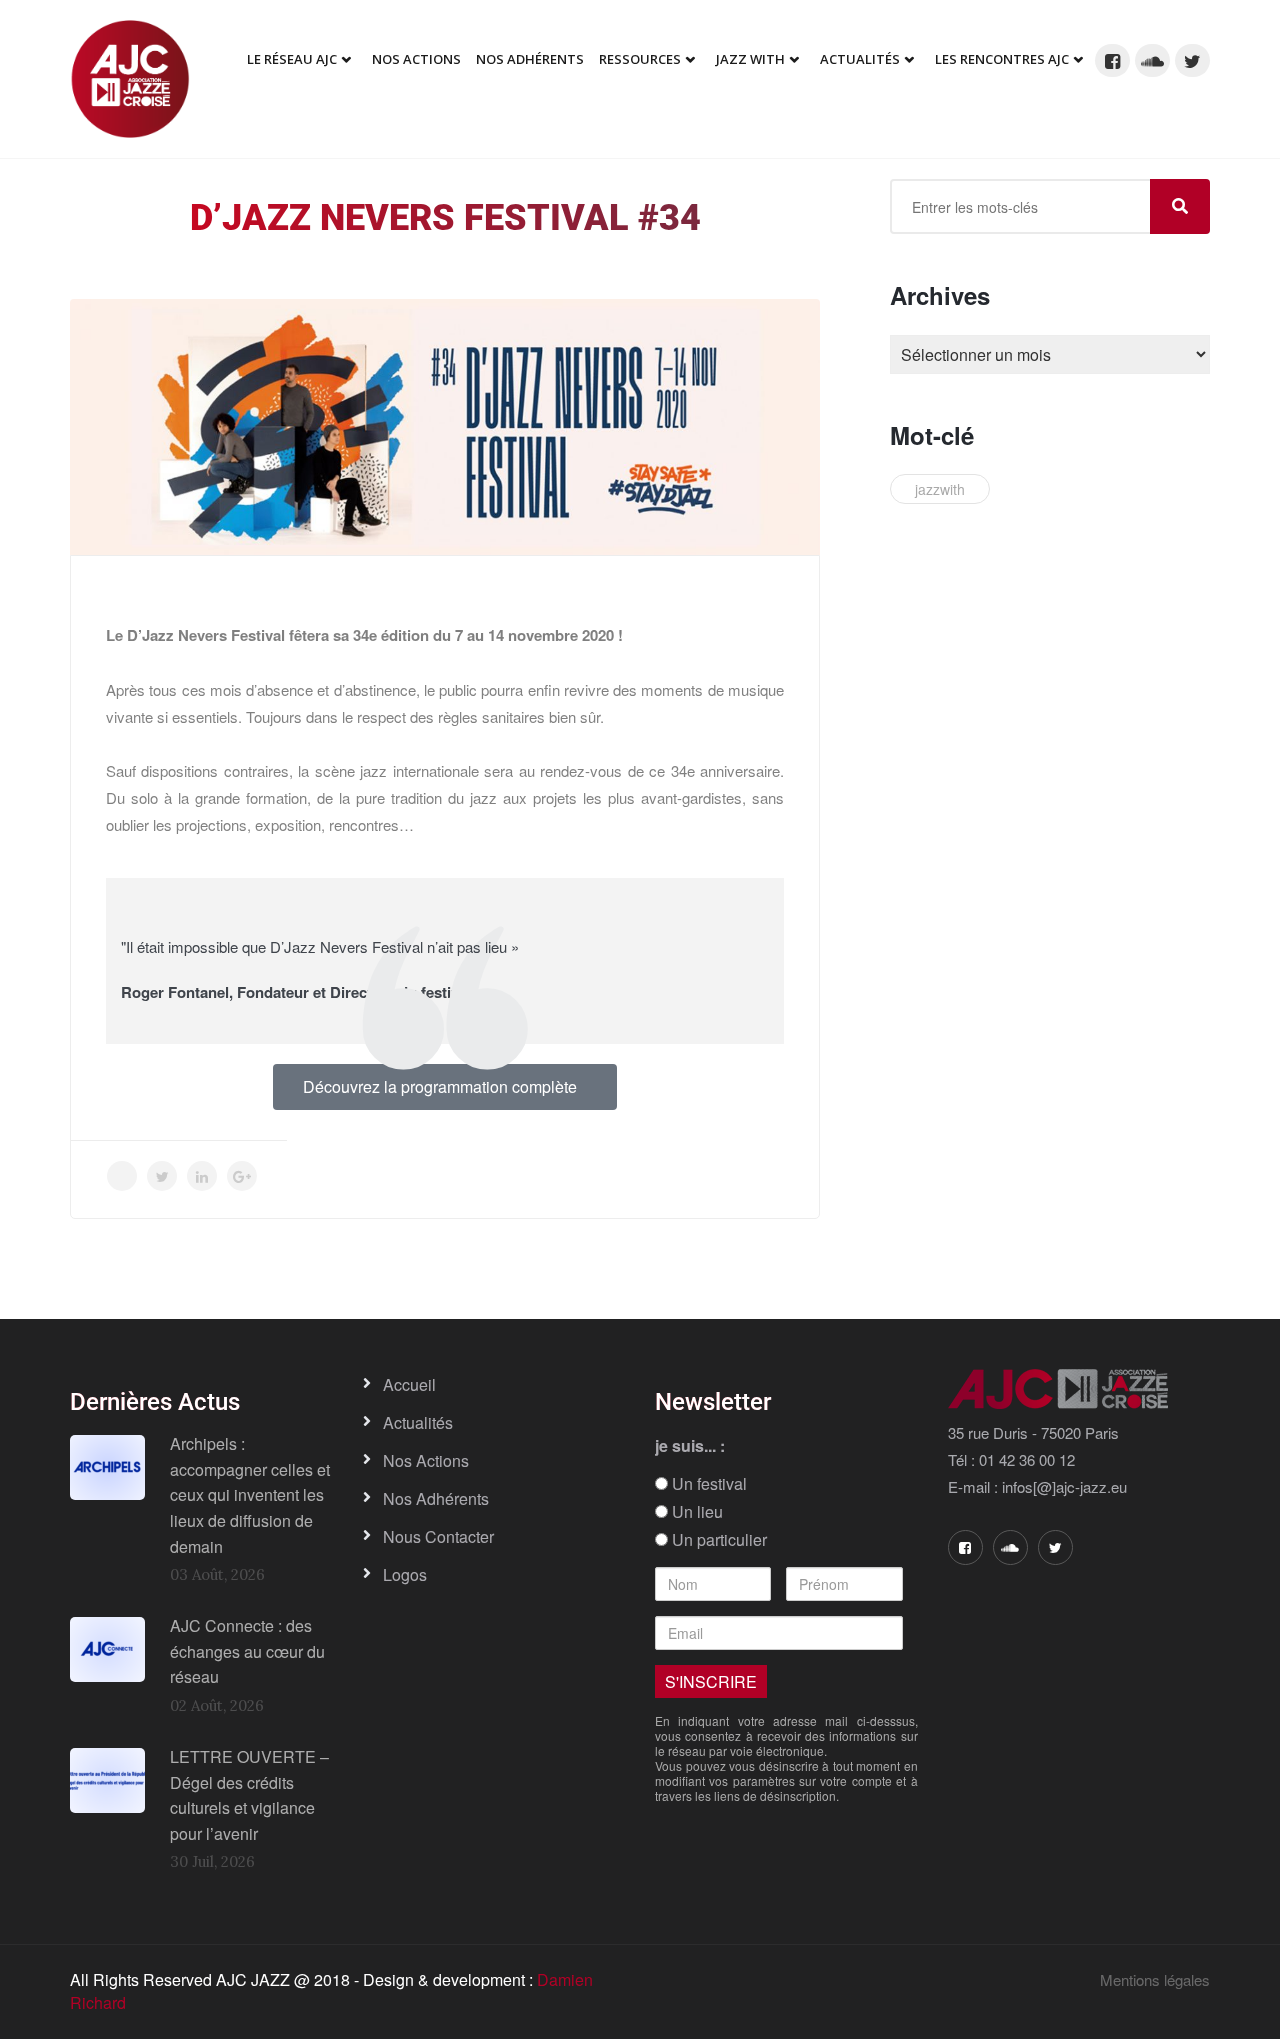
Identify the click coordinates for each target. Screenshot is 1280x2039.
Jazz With (750, 59)
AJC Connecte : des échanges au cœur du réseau (247, 1651)
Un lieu (695, 1512)
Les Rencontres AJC (1002, 59)
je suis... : (690, 1446)
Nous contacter (438, 1536)
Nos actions (426, 1460)
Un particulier (717, 1540)
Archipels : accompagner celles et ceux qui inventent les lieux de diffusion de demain (250, 1494)
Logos (405, 1574)
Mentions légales (1155, 1979)
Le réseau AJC (292, 59)
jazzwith (940, 489)
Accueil (409, 1384)
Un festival (707, 1484)
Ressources (640, 59)
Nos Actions (416, 59)
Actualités (860, 59)
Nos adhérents (530, 59)
